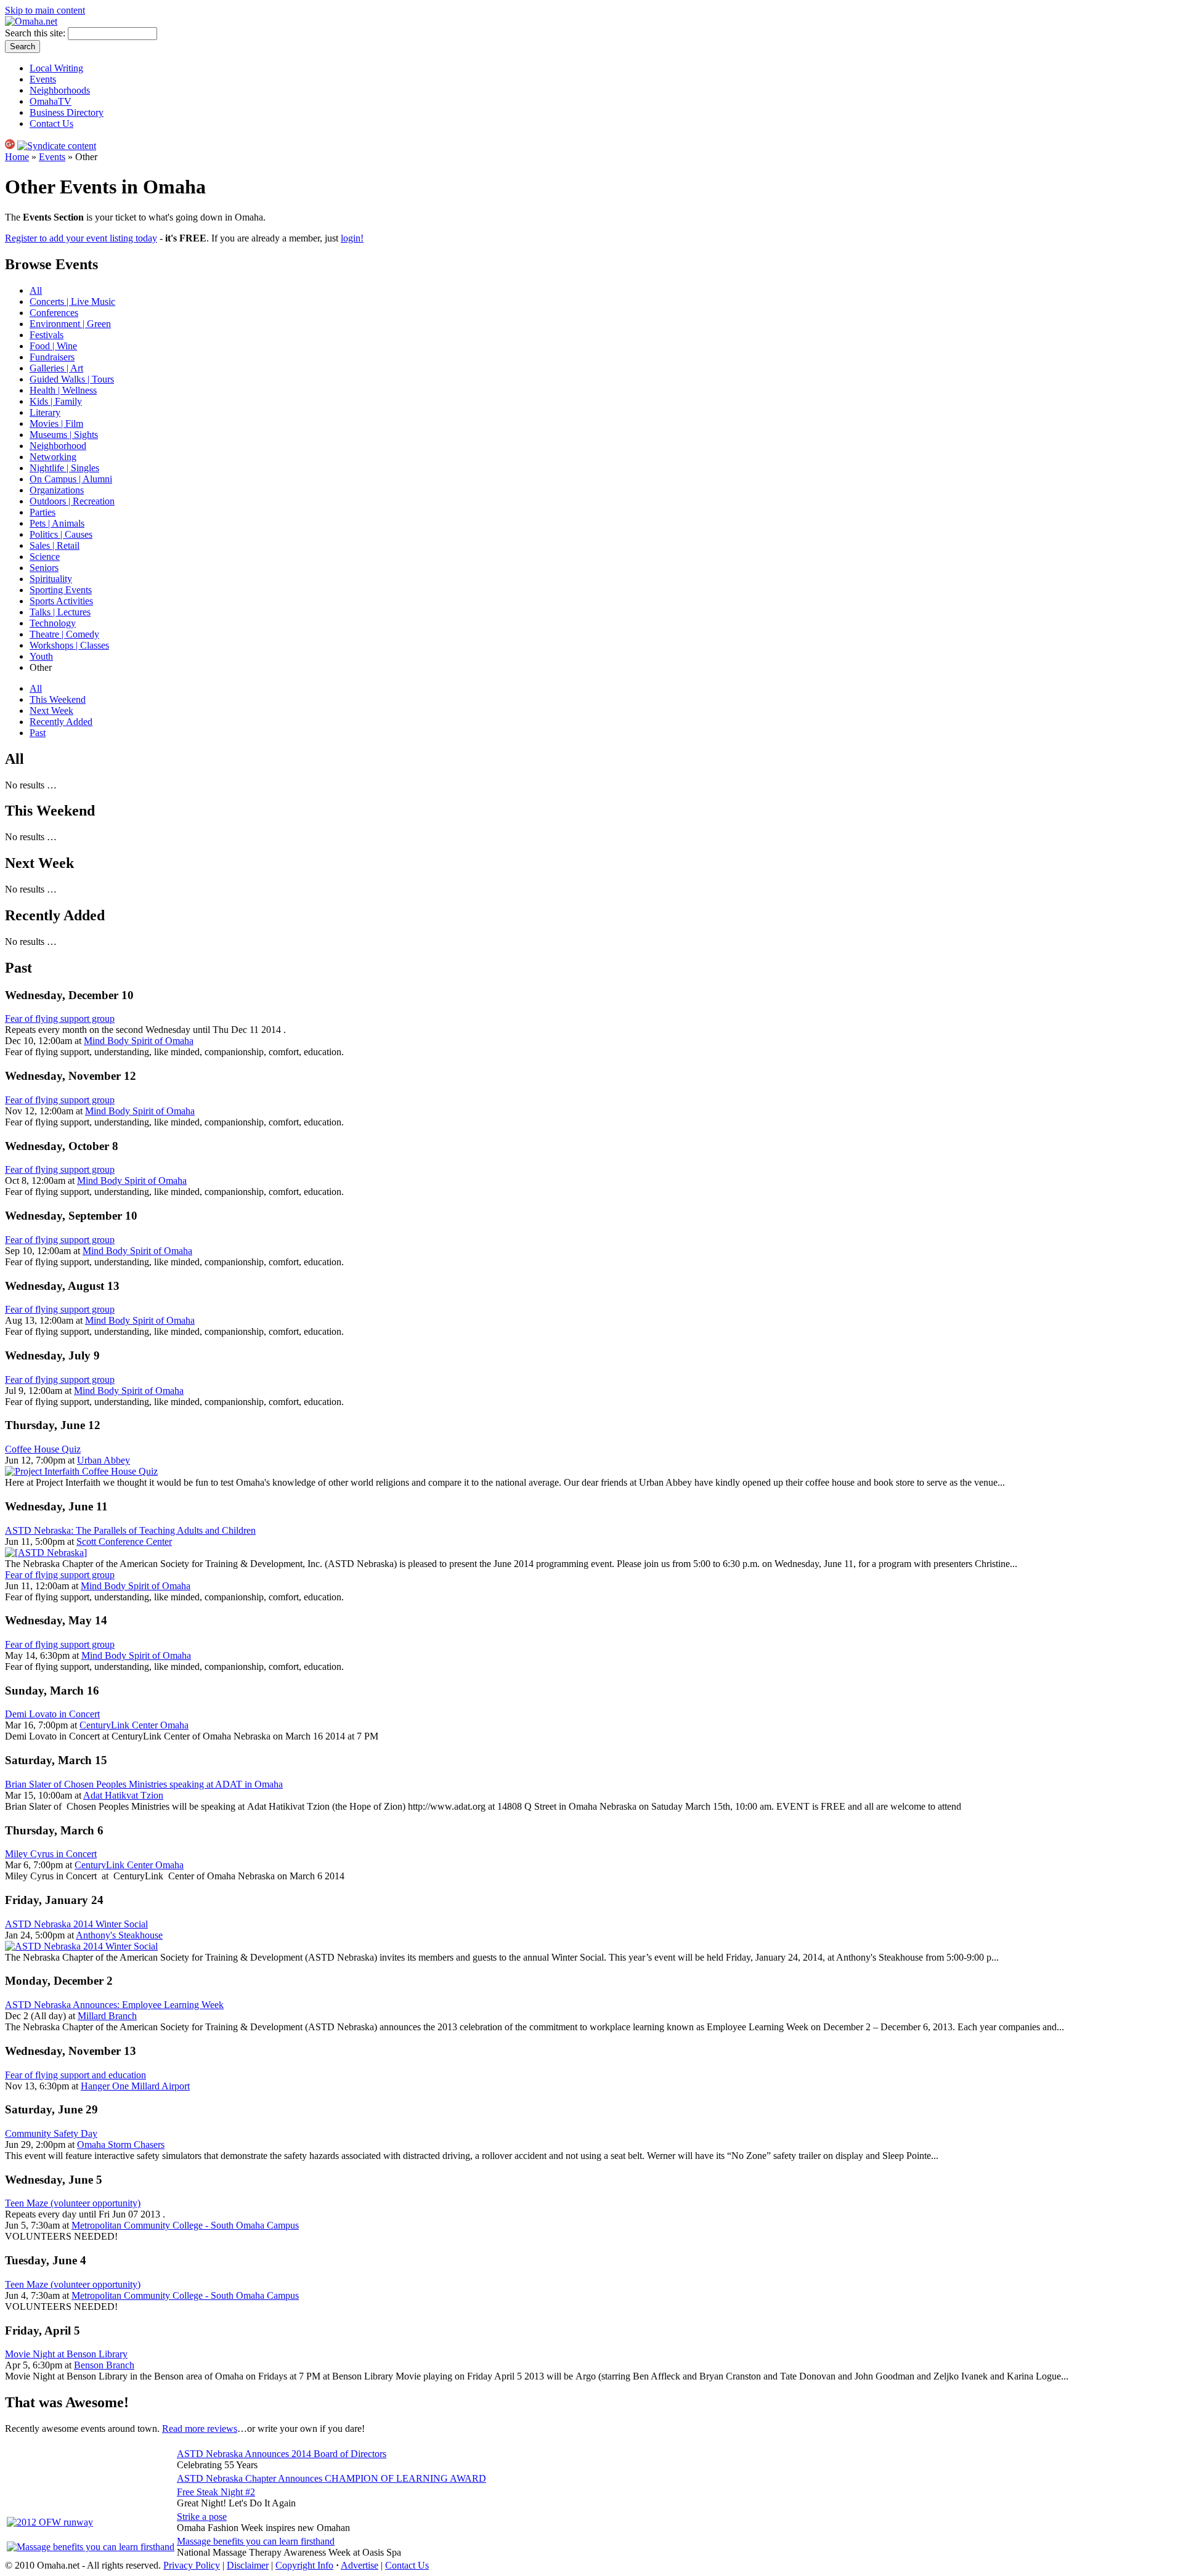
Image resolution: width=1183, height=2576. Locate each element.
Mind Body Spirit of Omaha (139, 1041)
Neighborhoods (60, 90)
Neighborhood (58, 446)
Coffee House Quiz (43, 1449)
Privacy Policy (192, 2565)
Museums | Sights (64, 435)
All (36, 290)
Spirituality (51, 579)
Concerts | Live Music (72, 302)
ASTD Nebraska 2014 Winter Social (76, 1924)
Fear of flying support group (60, 1019)
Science (45, 557)
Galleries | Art (56, 368)
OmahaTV (51, 101)
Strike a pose (202, 2517)
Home (17, 157)
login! (352, 238)
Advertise (360, 2565)
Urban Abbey (104, 1460)
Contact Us (51, 124)
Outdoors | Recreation (72, 501)
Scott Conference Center (124, 1541)
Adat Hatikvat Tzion (123, 1795)
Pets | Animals (57, 523)
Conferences (54, 313)
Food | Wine (53, 346)
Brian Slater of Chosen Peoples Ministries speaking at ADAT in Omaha (144, 1784)
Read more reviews (200, 2428)
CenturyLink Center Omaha (134, 1725)
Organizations (57, 490)
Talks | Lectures (60, 612)
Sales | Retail (55, 545)
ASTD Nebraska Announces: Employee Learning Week (114, 2005)
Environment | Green (70, 324)
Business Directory (67, 112)
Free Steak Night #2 (216, 2492)
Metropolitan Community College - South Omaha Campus (185, 2225)
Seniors (44, 568)
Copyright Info (304, 2565)
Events (43, 79)
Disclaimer (248, 2565)
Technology (53, 623)
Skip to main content (45, 10)
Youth (41, 656)
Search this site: (36, 33)
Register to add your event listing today (81, 238)
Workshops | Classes (69, 645)
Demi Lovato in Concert (52, 1714)
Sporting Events (61, 590)
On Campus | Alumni (71, 479)
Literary (45, 412)
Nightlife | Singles (64, 468)
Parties (43, 512)
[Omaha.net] (31, 21)
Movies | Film (56, 423)
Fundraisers (52, 357)
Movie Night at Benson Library (66, 2354)
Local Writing (56, 68)
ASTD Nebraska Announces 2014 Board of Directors (282, 2454)
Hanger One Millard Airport (135, 2086)
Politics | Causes (61, 534)
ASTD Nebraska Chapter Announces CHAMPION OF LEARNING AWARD (331, 2478)
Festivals (47, 335)
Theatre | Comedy (64, 634)
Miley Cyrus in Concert (51, 1854)
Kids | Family (56, 401)
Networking (53, 457)
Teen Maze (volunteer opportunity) (73, 2203)
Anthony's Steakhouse (119, 1935)
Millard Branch (107, 2016)
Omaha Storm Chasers (121, 2145)
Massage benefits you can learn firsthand (256, 2541)
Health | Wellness (63, 390)
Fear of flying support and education (75, 2075)
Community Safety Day (51, 2133)
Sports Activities (61, 601)
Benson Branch (104, 2365)
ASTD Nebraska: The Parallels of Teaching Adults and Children (130, 1530)
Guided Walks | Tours (72, 379)
